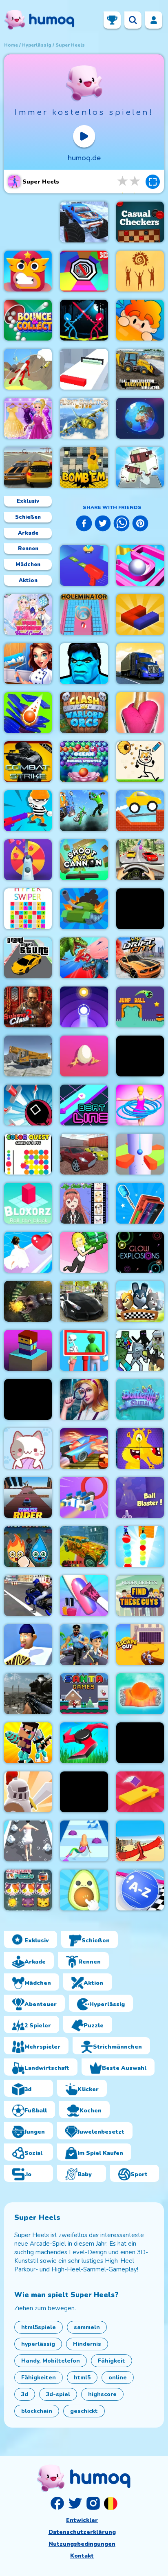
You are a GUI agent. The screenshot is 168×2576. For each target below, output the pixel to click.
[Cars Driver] (28, 467)
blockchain (37, 2411)
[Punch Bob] (28, 271)
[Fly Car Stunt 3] (84, 1448)
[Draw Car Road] (140, 811)
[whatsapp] (122, 525)
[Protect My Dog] (140, 762)
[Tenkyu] (140, 565)
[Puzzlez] (140, 1056)
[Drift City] (140, 958)
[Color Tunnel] (84, 271)
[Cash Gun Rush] (84, 565)
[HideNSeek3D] (140, 320)
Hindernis (87, 2344)
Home (11, 45)
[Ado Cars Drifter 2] (84, 1154)
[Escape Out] (140, 1645)
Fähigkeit (112, 2361)
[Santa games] (84, 1694)
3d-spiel (58, 2394)
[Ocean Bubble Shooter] (84, 762)
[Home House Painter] (28, 664)
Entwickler (82, 2520)
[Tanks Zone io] (84, 909)
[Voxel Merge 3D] (140, 467)
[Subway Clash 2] (28, 1007)
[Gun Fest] (28, 811)
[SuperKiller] (140, 1743)
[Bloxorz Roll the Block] (28, 1203)
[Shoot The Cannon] (84, 860)
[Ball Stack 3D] (140, 1547)
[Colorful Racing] (84, 1547)
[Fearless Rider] (28, 1498)
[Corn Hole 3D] (140, 1792)
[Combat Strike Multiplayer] (28, 762)
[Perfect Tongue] (28, 1645)
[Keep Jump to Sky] (28, 1350)
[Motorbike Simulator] (28, 1596)
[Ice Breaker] (140, 909)
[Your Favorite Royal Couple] (28, 614)
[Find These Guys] (140, 1596)
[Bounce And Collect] (28, 320)
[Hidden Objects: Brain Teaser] (84, 1399)
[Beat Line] (84, 1105)
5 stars (135, 181)
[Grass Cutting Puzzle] (84, 1743)
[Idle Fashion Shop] (84, 1252)
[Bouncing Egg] (84, 1056)
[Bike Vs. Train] (84, 811)
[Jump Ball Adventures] (140, 1007)
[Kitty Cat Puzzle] (28, 1890)
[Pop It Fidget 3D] (84, 1890)
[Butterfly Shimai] (140, 1399)
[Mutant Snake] (28, 1301)
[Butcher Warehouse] (28, 1399)
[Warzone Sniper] (28, 1694)
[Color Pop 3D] (28, 860)
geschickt (84, 2411)
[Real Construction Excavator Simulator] (140, 369)
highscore (102, 2394)
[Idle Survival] (84, 1792)
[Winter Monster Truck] (84, 222)
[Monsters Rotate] (140, 1448)
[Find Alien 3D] (84, 1350)
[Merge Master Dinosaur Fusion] (84, 958)
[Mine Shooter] (140, 1350)
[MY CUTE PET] (84, 1203)
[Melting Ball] (140, 1694)
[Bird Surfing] (140, 1841)
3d (25, 2394)
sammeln (87, 2327)
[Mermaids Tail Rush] (84, 1841)
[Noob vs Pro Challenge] (28, 1743)
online (118, 2378)
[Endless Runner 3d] (84, 1645)
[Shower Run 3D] (28, 1841)
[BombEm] (84, 467)
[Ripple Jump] (84, 1007)
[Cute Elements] (28, 1547)
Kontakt (82, 2556)
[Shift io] (84, 369)
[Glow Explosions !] (140, 1252)
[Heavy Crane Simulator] (28, 1056)
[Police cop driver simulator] (84, 1301)
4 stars (123, 181)
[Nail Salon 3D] (84, 1596)
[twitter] (103, 525)
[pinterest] (140, 525)
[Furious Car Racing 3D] (140, 860)
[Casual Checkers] (140, 222)
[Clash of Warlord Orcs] (84, 713)
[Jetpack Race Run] (28, 369)
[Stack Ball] (28, 713)
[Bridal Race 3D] (28, 1252)
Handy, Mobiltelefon (51, 2361)
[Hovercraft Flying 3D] (84, 1498)
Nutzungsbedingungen (82, 2544)
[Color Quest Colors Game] (28, 1154)
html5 (82, 2378)
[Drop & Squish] (140, 713)
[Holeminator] (84, 614)
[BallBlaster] (140, 1498)
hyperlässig (37, 45)
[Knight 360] (28, 1792)
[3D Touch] (140, 614)
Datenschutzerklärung (82, 2532)
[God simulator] (140, 271)
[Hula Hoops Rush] (140, 1105)
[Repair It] (140, 1203)
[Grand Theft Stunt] (28, 958)
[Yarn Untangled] (28, 1448)
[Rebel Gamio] (140, 1301)
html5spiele (39, 2327)
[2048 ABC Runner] (140, 1890)
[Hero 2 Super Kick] (84, 664)
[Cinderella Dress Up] (28, 418)
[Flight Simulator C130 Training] (84, 418)
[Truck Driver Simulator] (140, 664)
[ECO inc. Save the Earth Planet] (140, 418)
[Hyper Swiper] (28, 909)
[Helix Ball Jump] (140, 1154)
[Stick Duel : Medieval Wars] (84, 320)
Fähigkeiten (39, 2378)
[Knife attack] (28, 1105)
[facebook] (84, 525)
